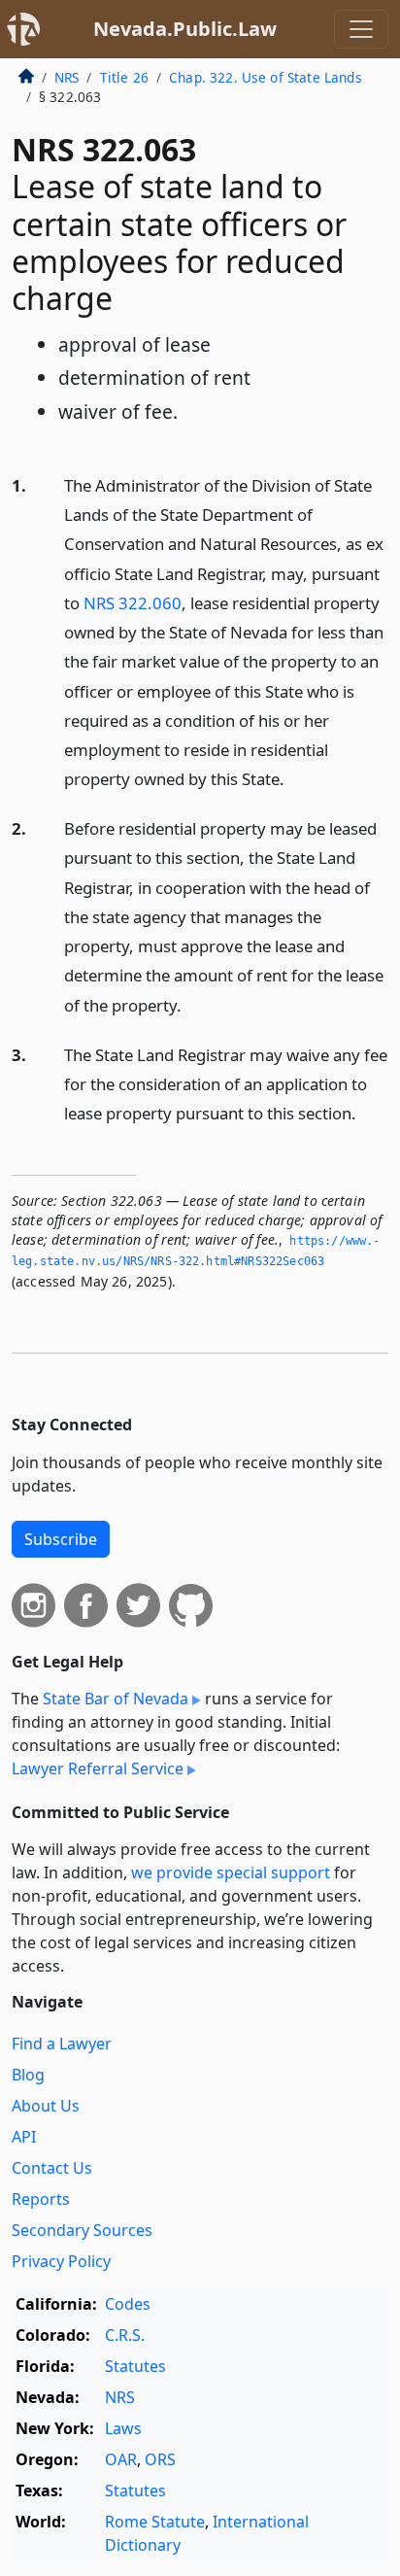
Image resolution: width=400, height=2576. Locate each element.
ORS (160, 2459)
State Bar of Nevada (116, 1699)
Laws (123, 2428)
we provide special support (231, 1872)
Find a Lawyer (62, 2044)
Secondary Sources (82, 2230)
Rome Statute (155, 2522)
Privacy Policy (61, 2261)
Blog (28, 2075)
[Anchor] (295, 778)
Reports (41, 2199)
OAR (121, 2459)
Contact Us (52, 2168)
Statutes (135, 2366)
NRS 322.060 (133, 603)
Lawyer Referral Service (98, 1769)
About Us (46, 2106)
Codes (128, 2304)
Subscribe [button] (61, 1539)
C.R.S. (125, 2335)
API (24, 2137)
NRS (67, 77)
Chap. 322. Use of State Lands (266, 77)
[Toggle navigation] (361, 29)
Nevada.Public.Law (185, 29)
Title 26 (124, 77)
